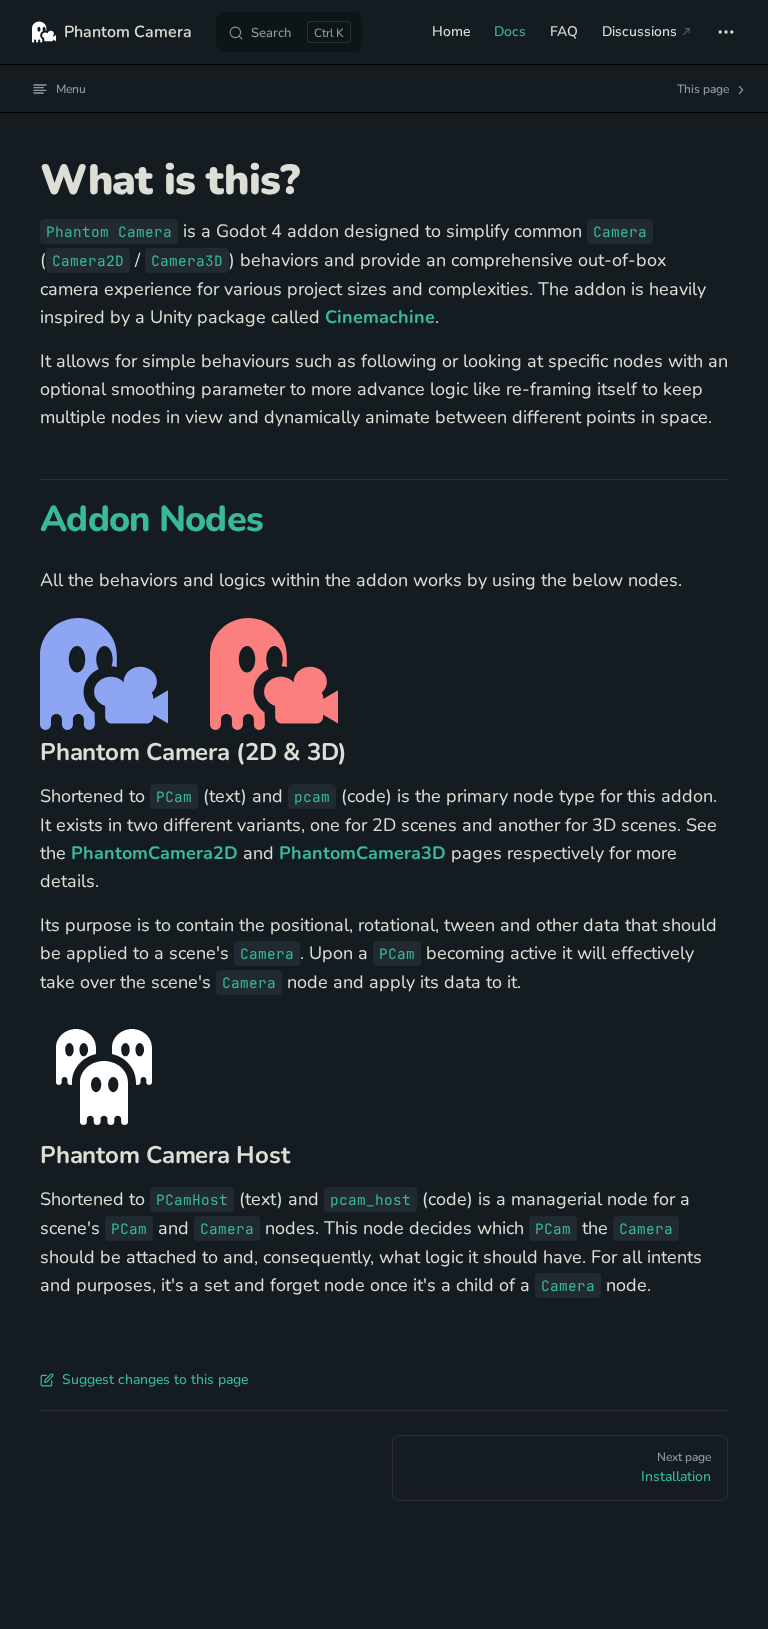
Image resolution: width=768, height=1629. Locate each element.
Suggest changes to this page (155, 1379)
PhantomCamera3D (362, 853)
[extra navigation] (726, 32)
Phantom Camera (128, 32)
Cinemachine (380, 317)
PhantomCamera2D (154, 853)
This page (704, 89)
